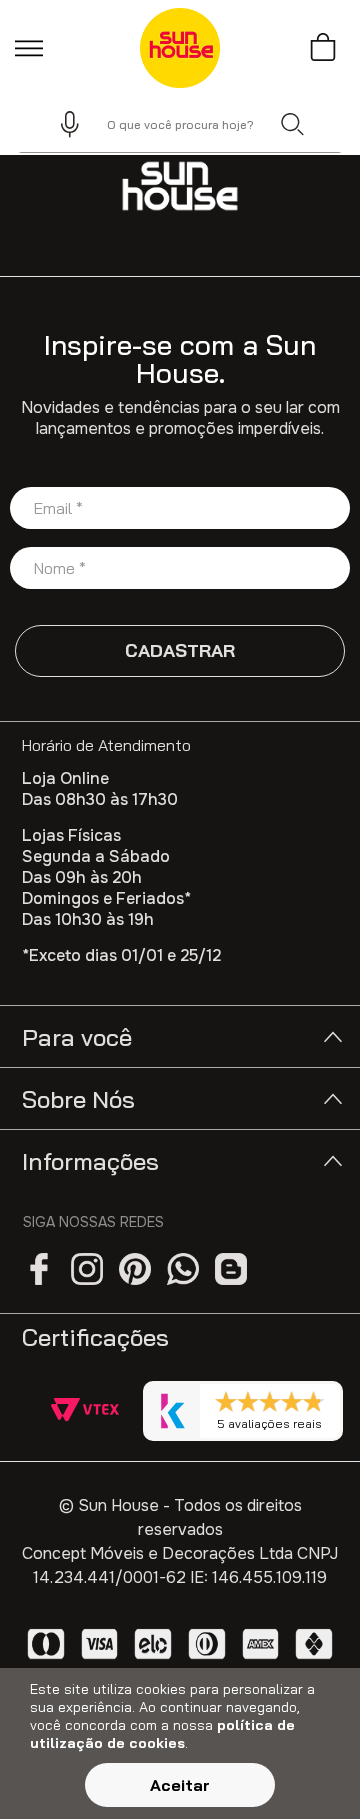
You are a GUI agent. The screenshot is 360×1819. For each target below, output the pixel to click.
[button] (61, 124)
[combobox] (180, 124)
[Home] (180, 186)
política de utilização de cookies (162, 1734)
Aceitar (180, 1785)
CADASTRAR (180, 650)
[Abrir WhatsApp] (310, 1768)
